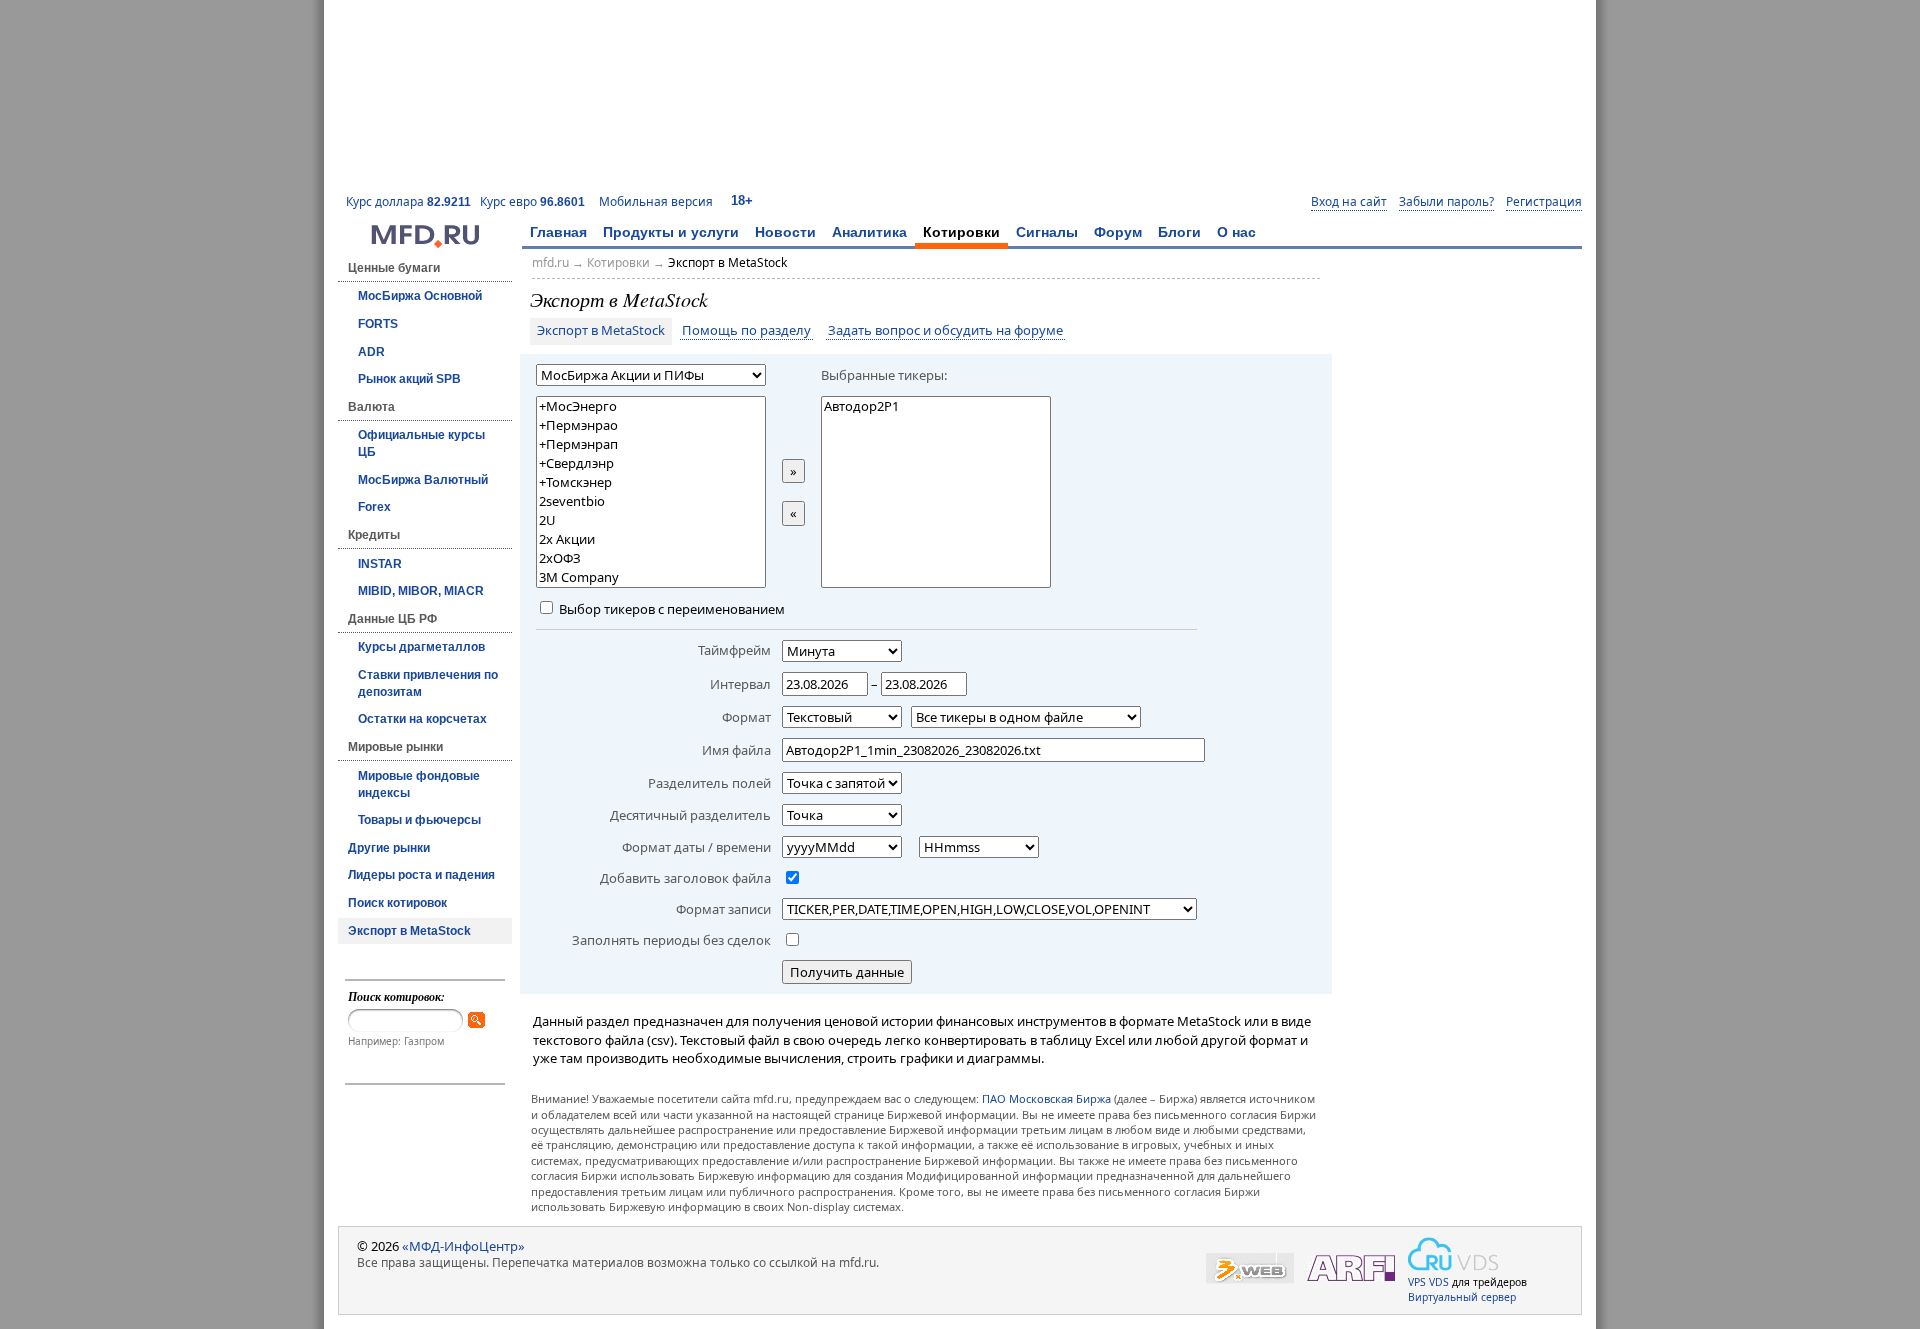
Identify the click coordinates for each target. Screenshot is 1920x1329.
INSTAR (380, 564)
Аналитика (869, 232)
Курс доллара (408, 201)
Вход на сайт (1349, 202)
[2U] (651, 520)
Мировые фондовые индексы (419, 784)
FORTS (378, 324)
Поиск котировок (397, 903)
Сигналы (1047, 232)
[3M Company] (651, 577)
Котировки (961, 232)
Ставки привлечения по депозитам (428, 683)
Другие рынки (389, 848)
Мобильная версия (656, 201)
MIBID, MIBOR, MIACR (421, 591)
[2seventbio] (651, 501)
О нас (1236, 232)
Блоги (1179, 232)
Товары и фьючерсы (419, 820)
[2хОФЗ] (651, 558)
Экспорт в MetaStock (409, 931)
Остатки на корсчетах (422, 719)
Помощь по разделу (746, 331)
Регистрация (1544, 202)
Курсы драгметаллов (421, 647)
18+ (742, 200)
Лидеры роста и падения (421, 875)
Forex (374, 507)
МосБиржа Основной (420, 296)
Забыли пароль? (1446, 202)
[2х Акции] (651, 539)
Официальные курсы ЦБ (421, 443)
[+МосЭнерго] (651, 406)
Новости (785, 232)
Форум (1118, 232)
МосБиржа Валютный (423, 480)
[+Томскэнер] (651, 482)
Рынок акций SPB (409, 379)
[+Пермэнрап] (651, 444)
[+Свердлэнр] (651, 463)
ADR (371, 352)
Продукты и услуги (671, 232)
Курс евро (532, 201)
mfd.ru (550, 262)
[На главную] (425, 243)
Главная (558, 232)
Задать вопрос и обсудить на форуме (945, 331)
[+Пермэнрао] (651, 425)
